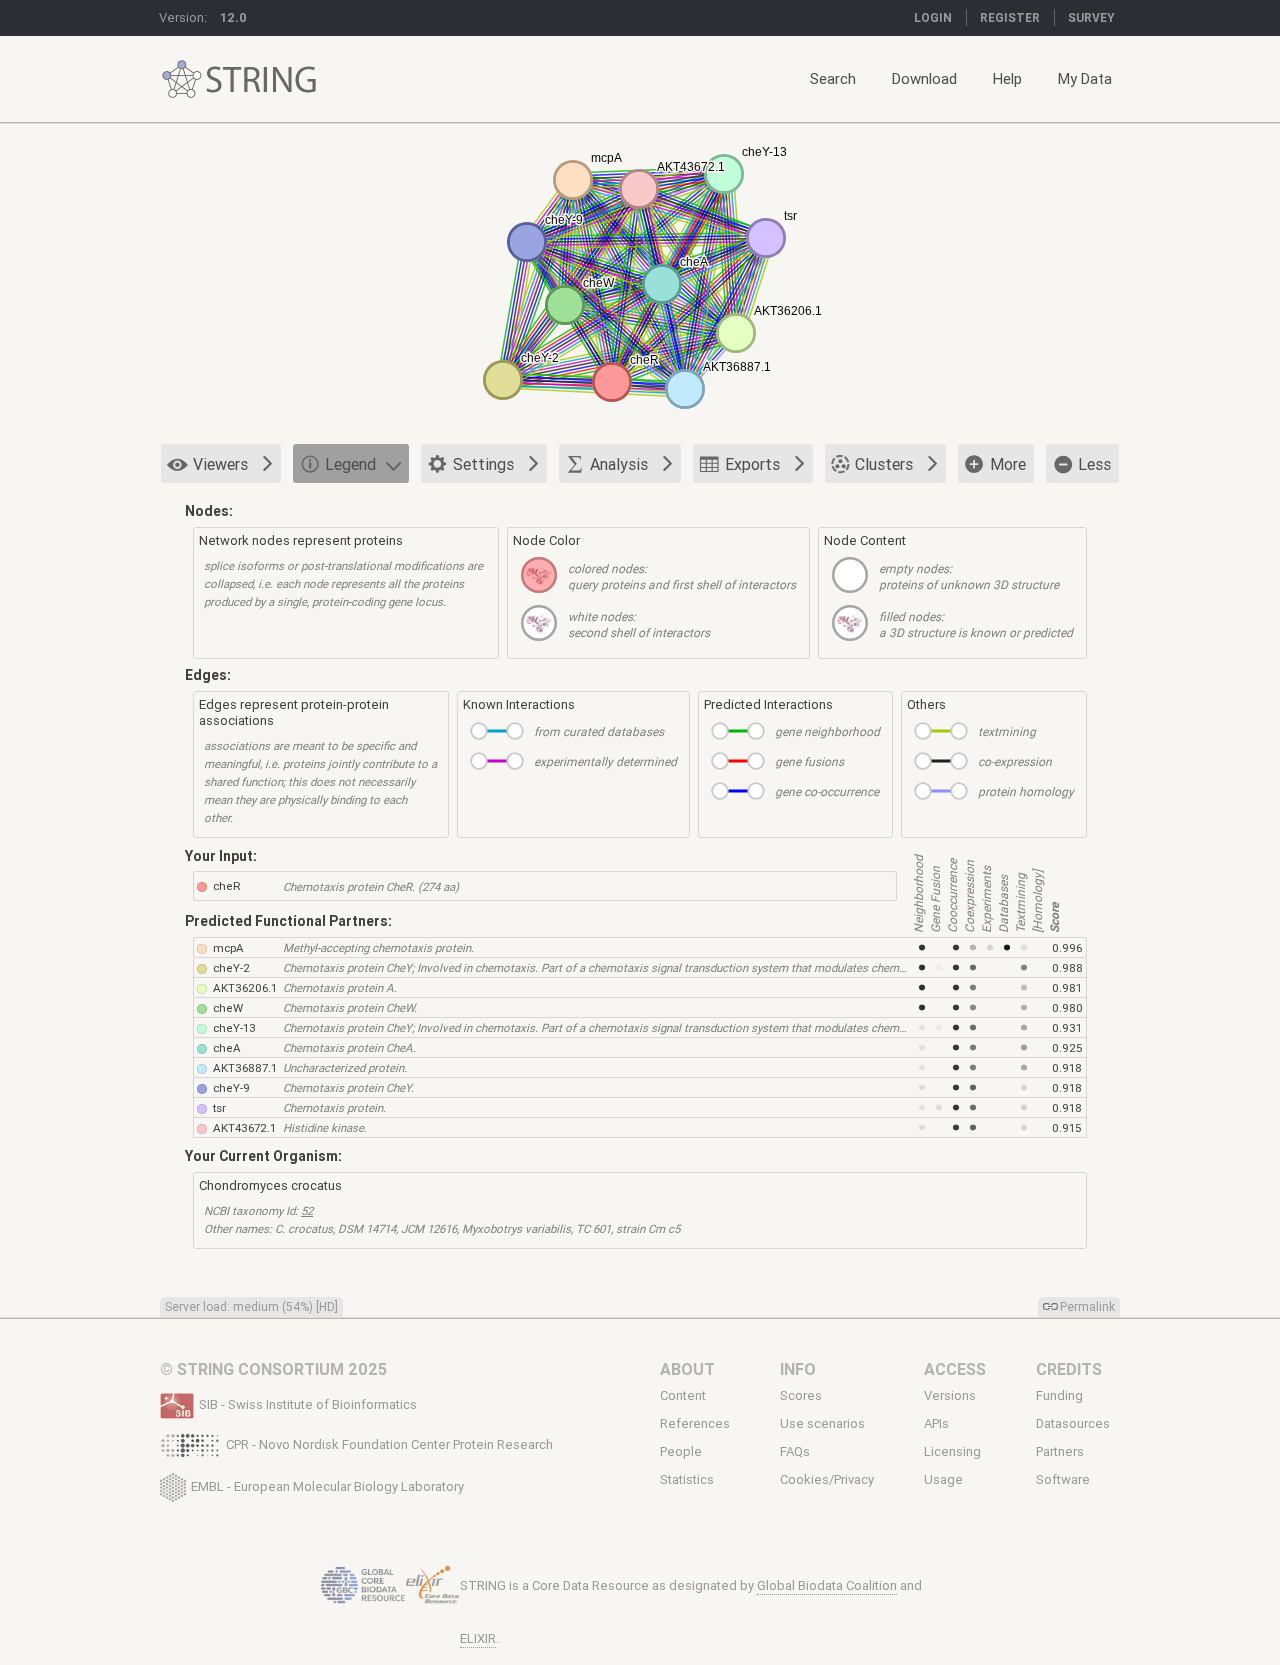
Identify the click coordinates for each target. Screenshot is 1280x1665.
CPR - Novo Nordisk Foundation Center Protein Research (389, 1444)
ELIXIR (478, 1638)
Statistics (687, 1480)
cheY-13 (234, 1027)
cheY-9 (231, 1087)
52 (307, 1210)
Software (1063, 1480)
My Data (1085, 78)
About (687, 1369)
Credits (1069, 1369)
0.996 (1067, 947)
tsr (219, 1107)
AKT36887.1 (245, 1067)
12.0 (233, 17)
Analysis (619, 464)
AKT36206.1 (245, 987)
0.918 (1067, 1067)
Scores (801, 1395)
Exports (752, 464)
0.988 (1067, 967)
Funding (1059, 1395)
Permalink (1087, 1306)
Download (924, 78)
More (1008, 464)
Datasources (1073, 1424)
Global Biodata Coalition (827, 1585)
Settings (483, 464)
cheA (227, 1047)
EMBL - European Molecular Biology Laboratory (327, 1485)
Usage (943, 1480)
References (695, 1424)
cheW (228, 1007)
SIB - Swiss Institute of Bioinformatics (308, 1404)
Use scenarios (822, 1424)
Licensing (952, 1452)
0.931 (1067, 1027)
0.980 (1067, 1007)
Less (1094, 464)
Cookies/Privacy (827, 1480)
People (681, 1452)
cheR (226, 885)
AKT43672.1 (244, 1127)
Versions (950, 1395)
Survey (1091, 17)
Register (1010, 17)
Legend (350, 464)
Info (798, 1369)
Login (933, 17)
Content (683, 1395)
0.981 (1067, 987)
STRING (182, 79)
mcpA (228, 947)
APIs (936, 1424)
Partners (1060, 1452)
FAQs (795, 1452)
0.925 (1067, 1047)
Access (955, 1369)
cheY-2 (231, 967)
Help (1007, 78)
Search (833, 78)
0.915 (1066, 1127)
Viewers (220, 464)
